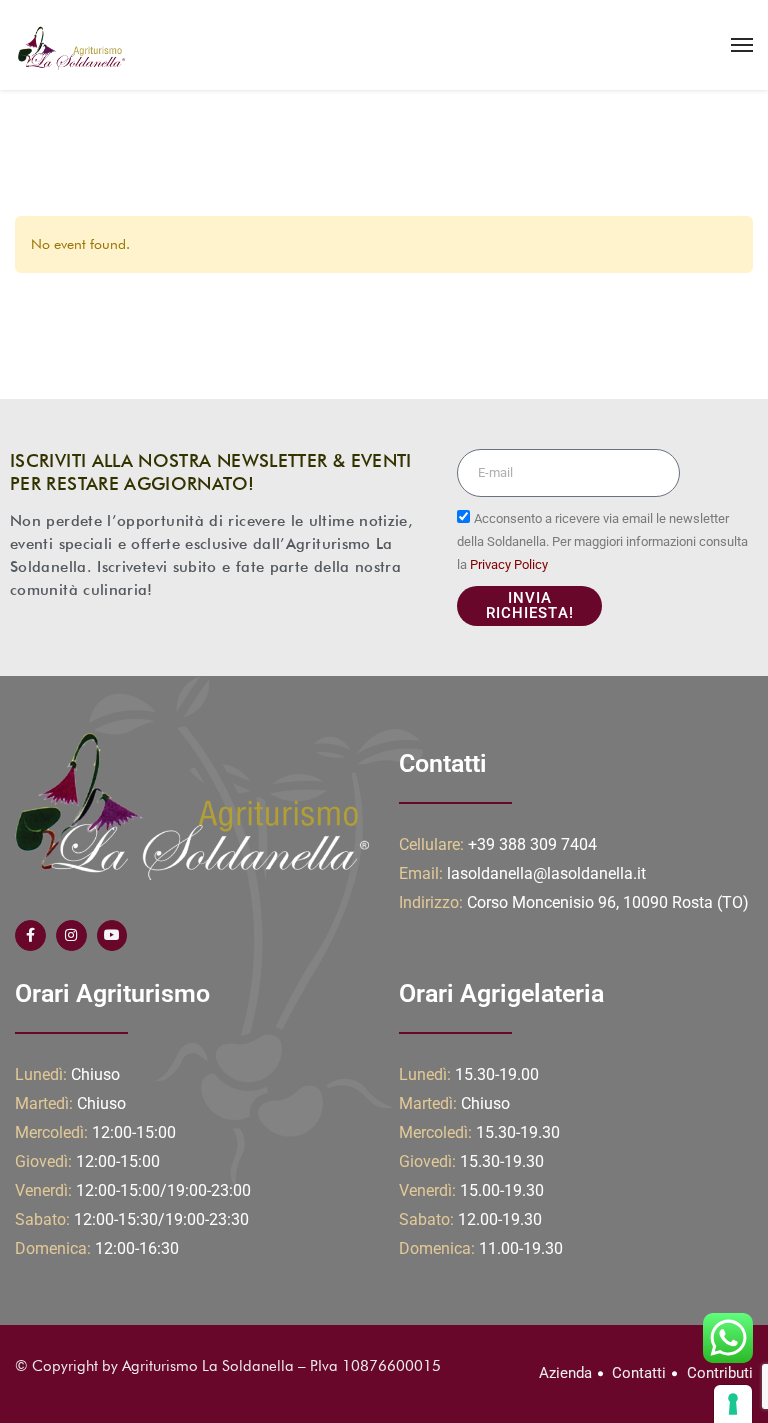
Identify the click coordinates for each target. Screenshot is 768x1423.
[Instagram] (71, 935)
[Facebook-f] (30, 935)
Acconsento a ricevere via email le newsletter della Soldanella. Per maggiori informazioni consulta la (602, 541)
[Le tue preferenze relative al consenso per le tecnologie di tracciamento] (733, 1404)
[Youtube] (112, 935)
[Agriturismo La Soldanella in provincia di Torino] (70, 45)
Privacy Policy (509, 564)
